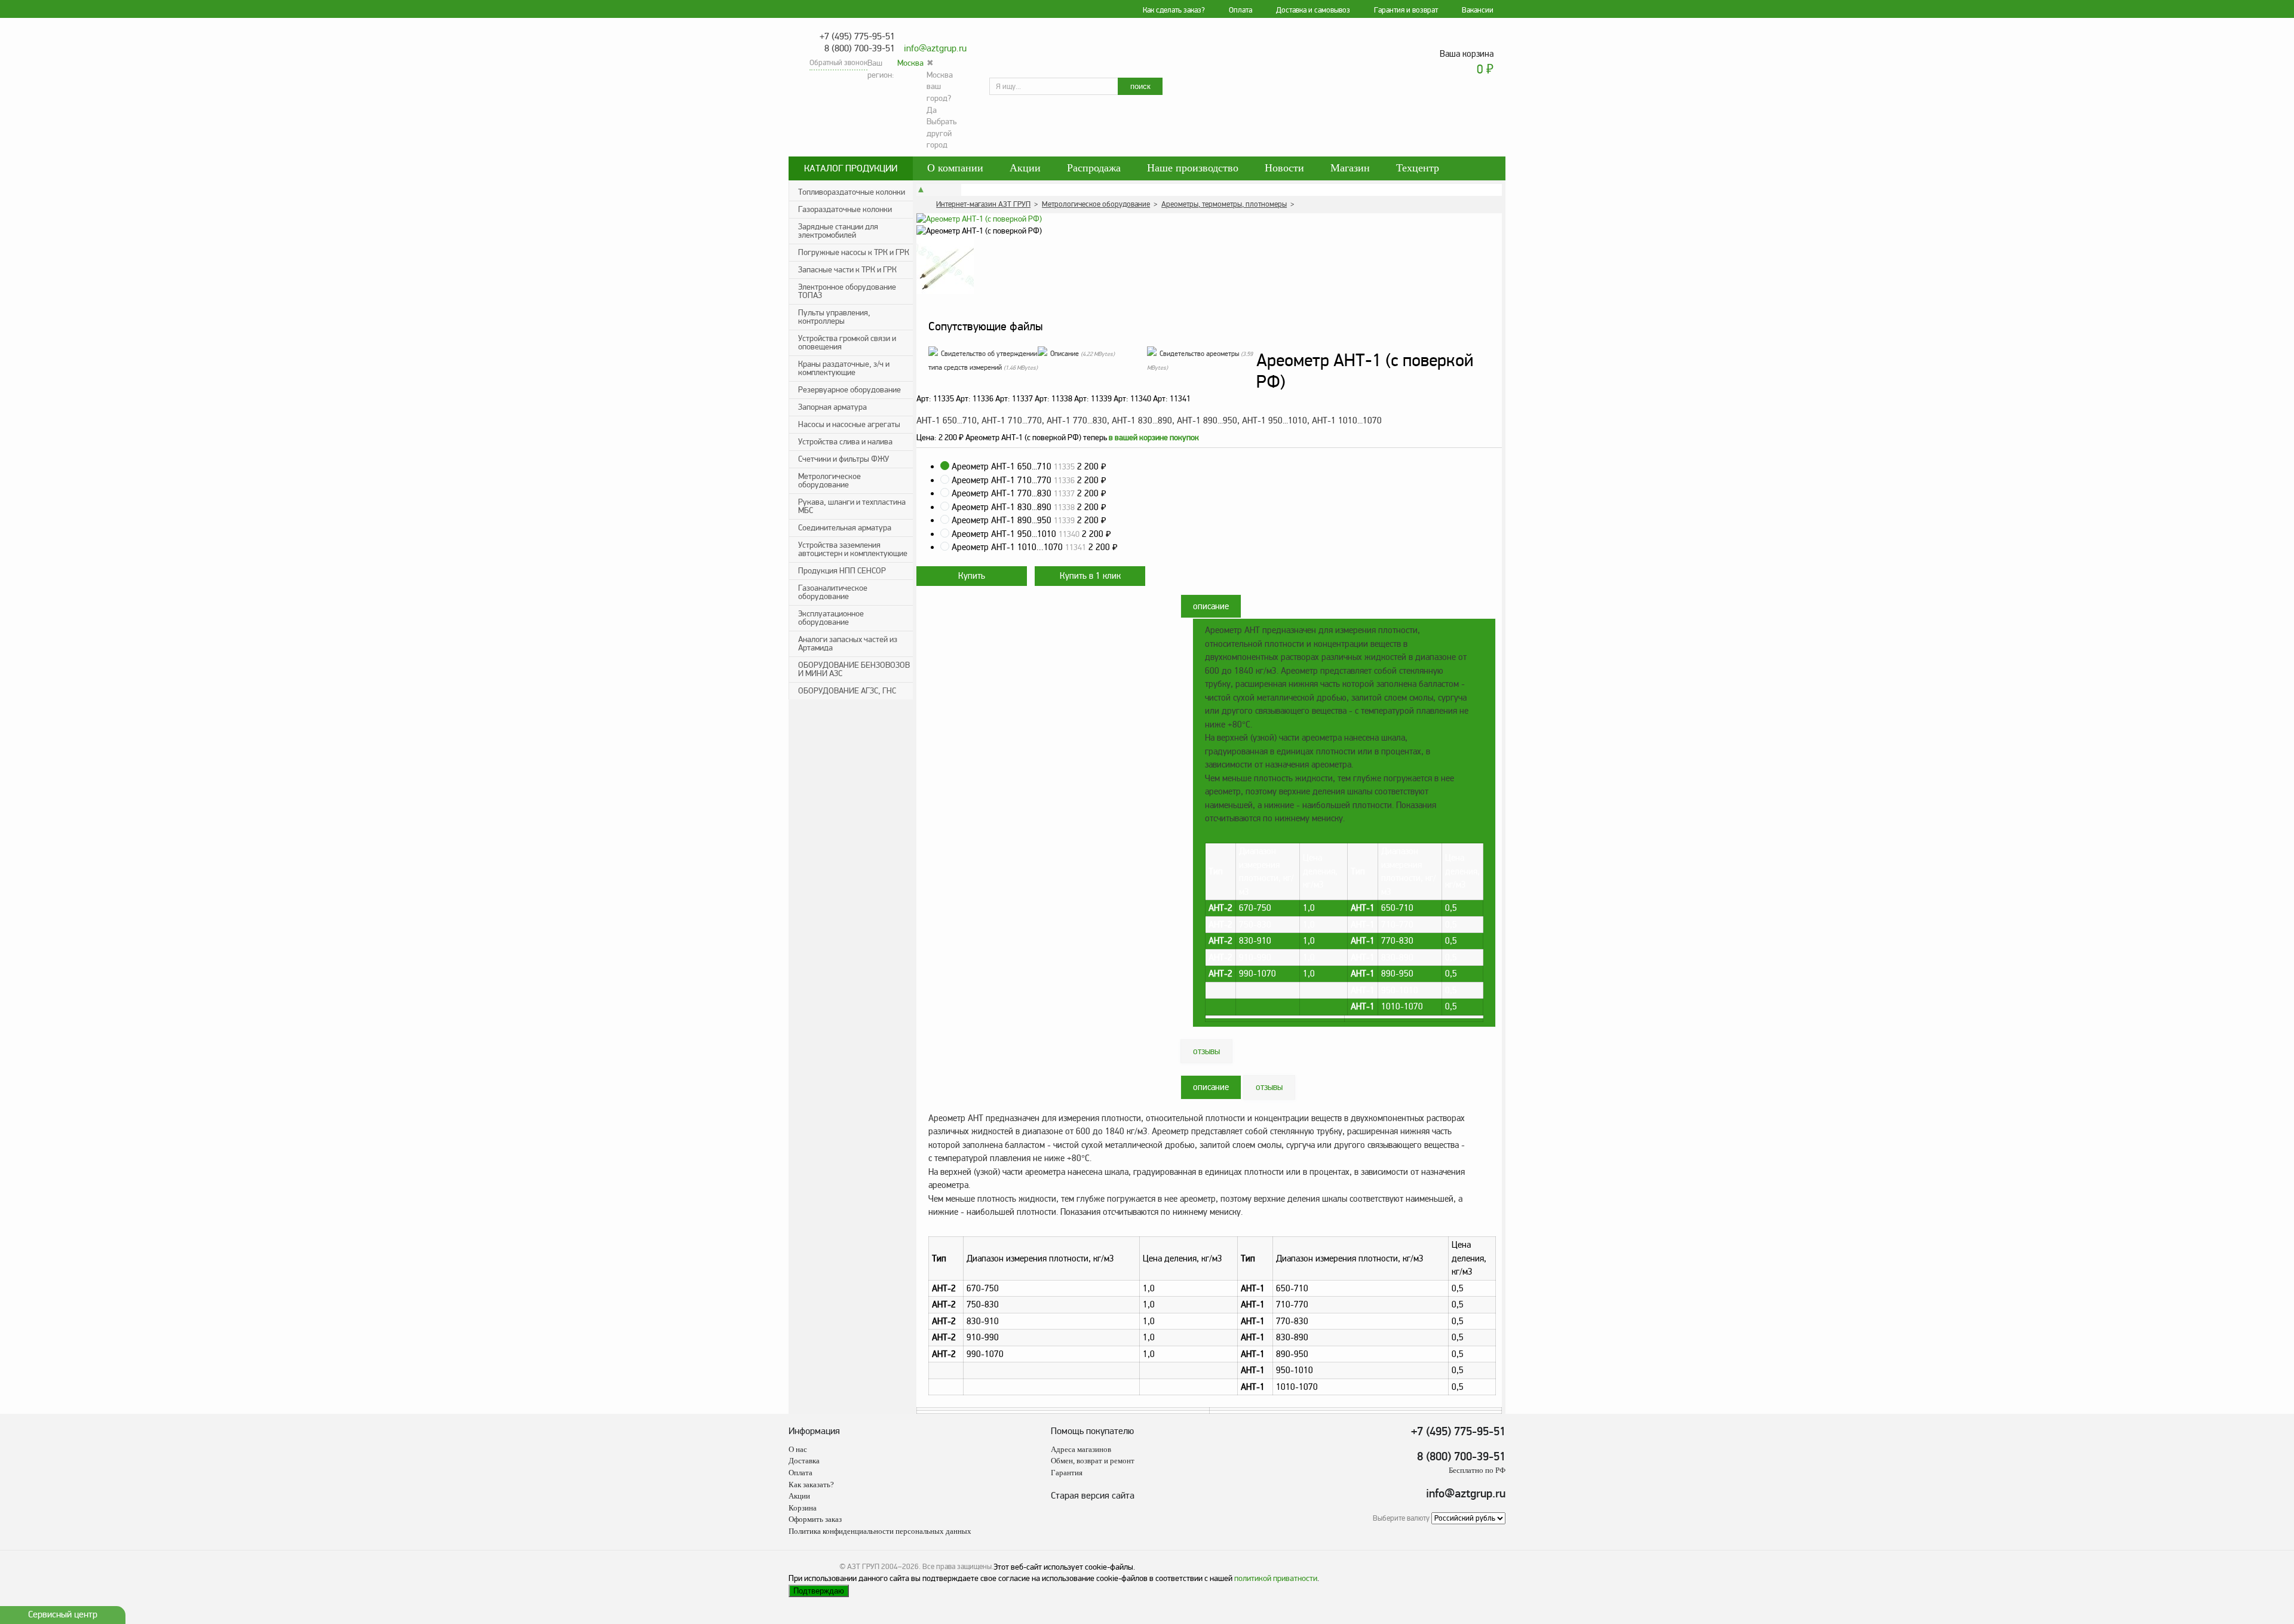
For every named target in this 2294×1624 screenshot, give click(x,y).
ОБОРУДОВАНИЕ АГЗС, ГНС (847, 691)
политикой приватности (1276, 1578)
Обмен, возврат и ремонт (1093, 1461)
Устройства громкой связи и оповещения (847, 343)
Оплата (1240, 10)
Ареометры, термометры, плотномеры (1224, 204)
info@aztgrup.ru (935, 48)
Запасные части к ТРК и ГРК (847, 270)
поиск (1140, 86)
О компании (955, 168)
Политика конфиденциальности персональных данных (880, 1531)
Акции (1025, 168)
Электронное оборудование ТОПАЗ (847, 291)
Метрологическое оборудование (829, 481)
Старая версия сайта (1093, 1496)
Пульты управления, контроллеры (834, 317)
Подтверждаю (819, 1591)
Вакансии (1478, 10)
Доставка (804, 1461)
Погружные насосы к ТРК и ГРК (854, 252)
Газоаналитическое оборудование (833, 592)
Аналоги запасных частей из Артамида (848, 644)
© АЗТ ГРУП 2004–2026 (879, 1567)
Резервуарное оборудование (849, 390)
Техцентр (1418, 168)
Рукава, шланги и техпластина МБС (852, 506)
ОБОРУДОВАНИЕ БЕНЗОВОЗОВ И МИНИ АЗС (854, 669)
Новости (1284, 168)
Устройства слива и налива (845, 442)
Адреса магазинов (1081, 1449)
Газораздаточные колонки (845, 209)
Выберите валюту (1401, 1518)
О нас (798, 1449)
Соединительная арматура (845, 528)
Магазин (1350, 168)
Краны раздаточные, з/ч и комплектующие (844, 368)
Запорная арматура (832, 407)
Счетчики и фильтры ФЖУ (844, 459)
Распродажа (1094, 168)
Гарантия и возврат (1406, 10)
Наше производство (1193, 168)
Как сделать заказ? (1174, 10)
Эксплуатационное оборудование (831, 618)
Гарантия (1067, 1473)
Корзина (803, 1508)
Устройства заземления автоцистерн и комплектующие (853, 549)
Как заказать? (811, 1485)
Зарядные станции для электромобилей (838, 231)
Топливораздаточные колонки (852, 192)
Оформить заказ (815, 1519)
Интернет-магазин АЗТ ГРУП (983, 204)
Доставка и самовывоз (1313, 10)
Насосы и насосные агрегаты (849, 424)
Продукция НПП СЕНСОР (842, 571)
